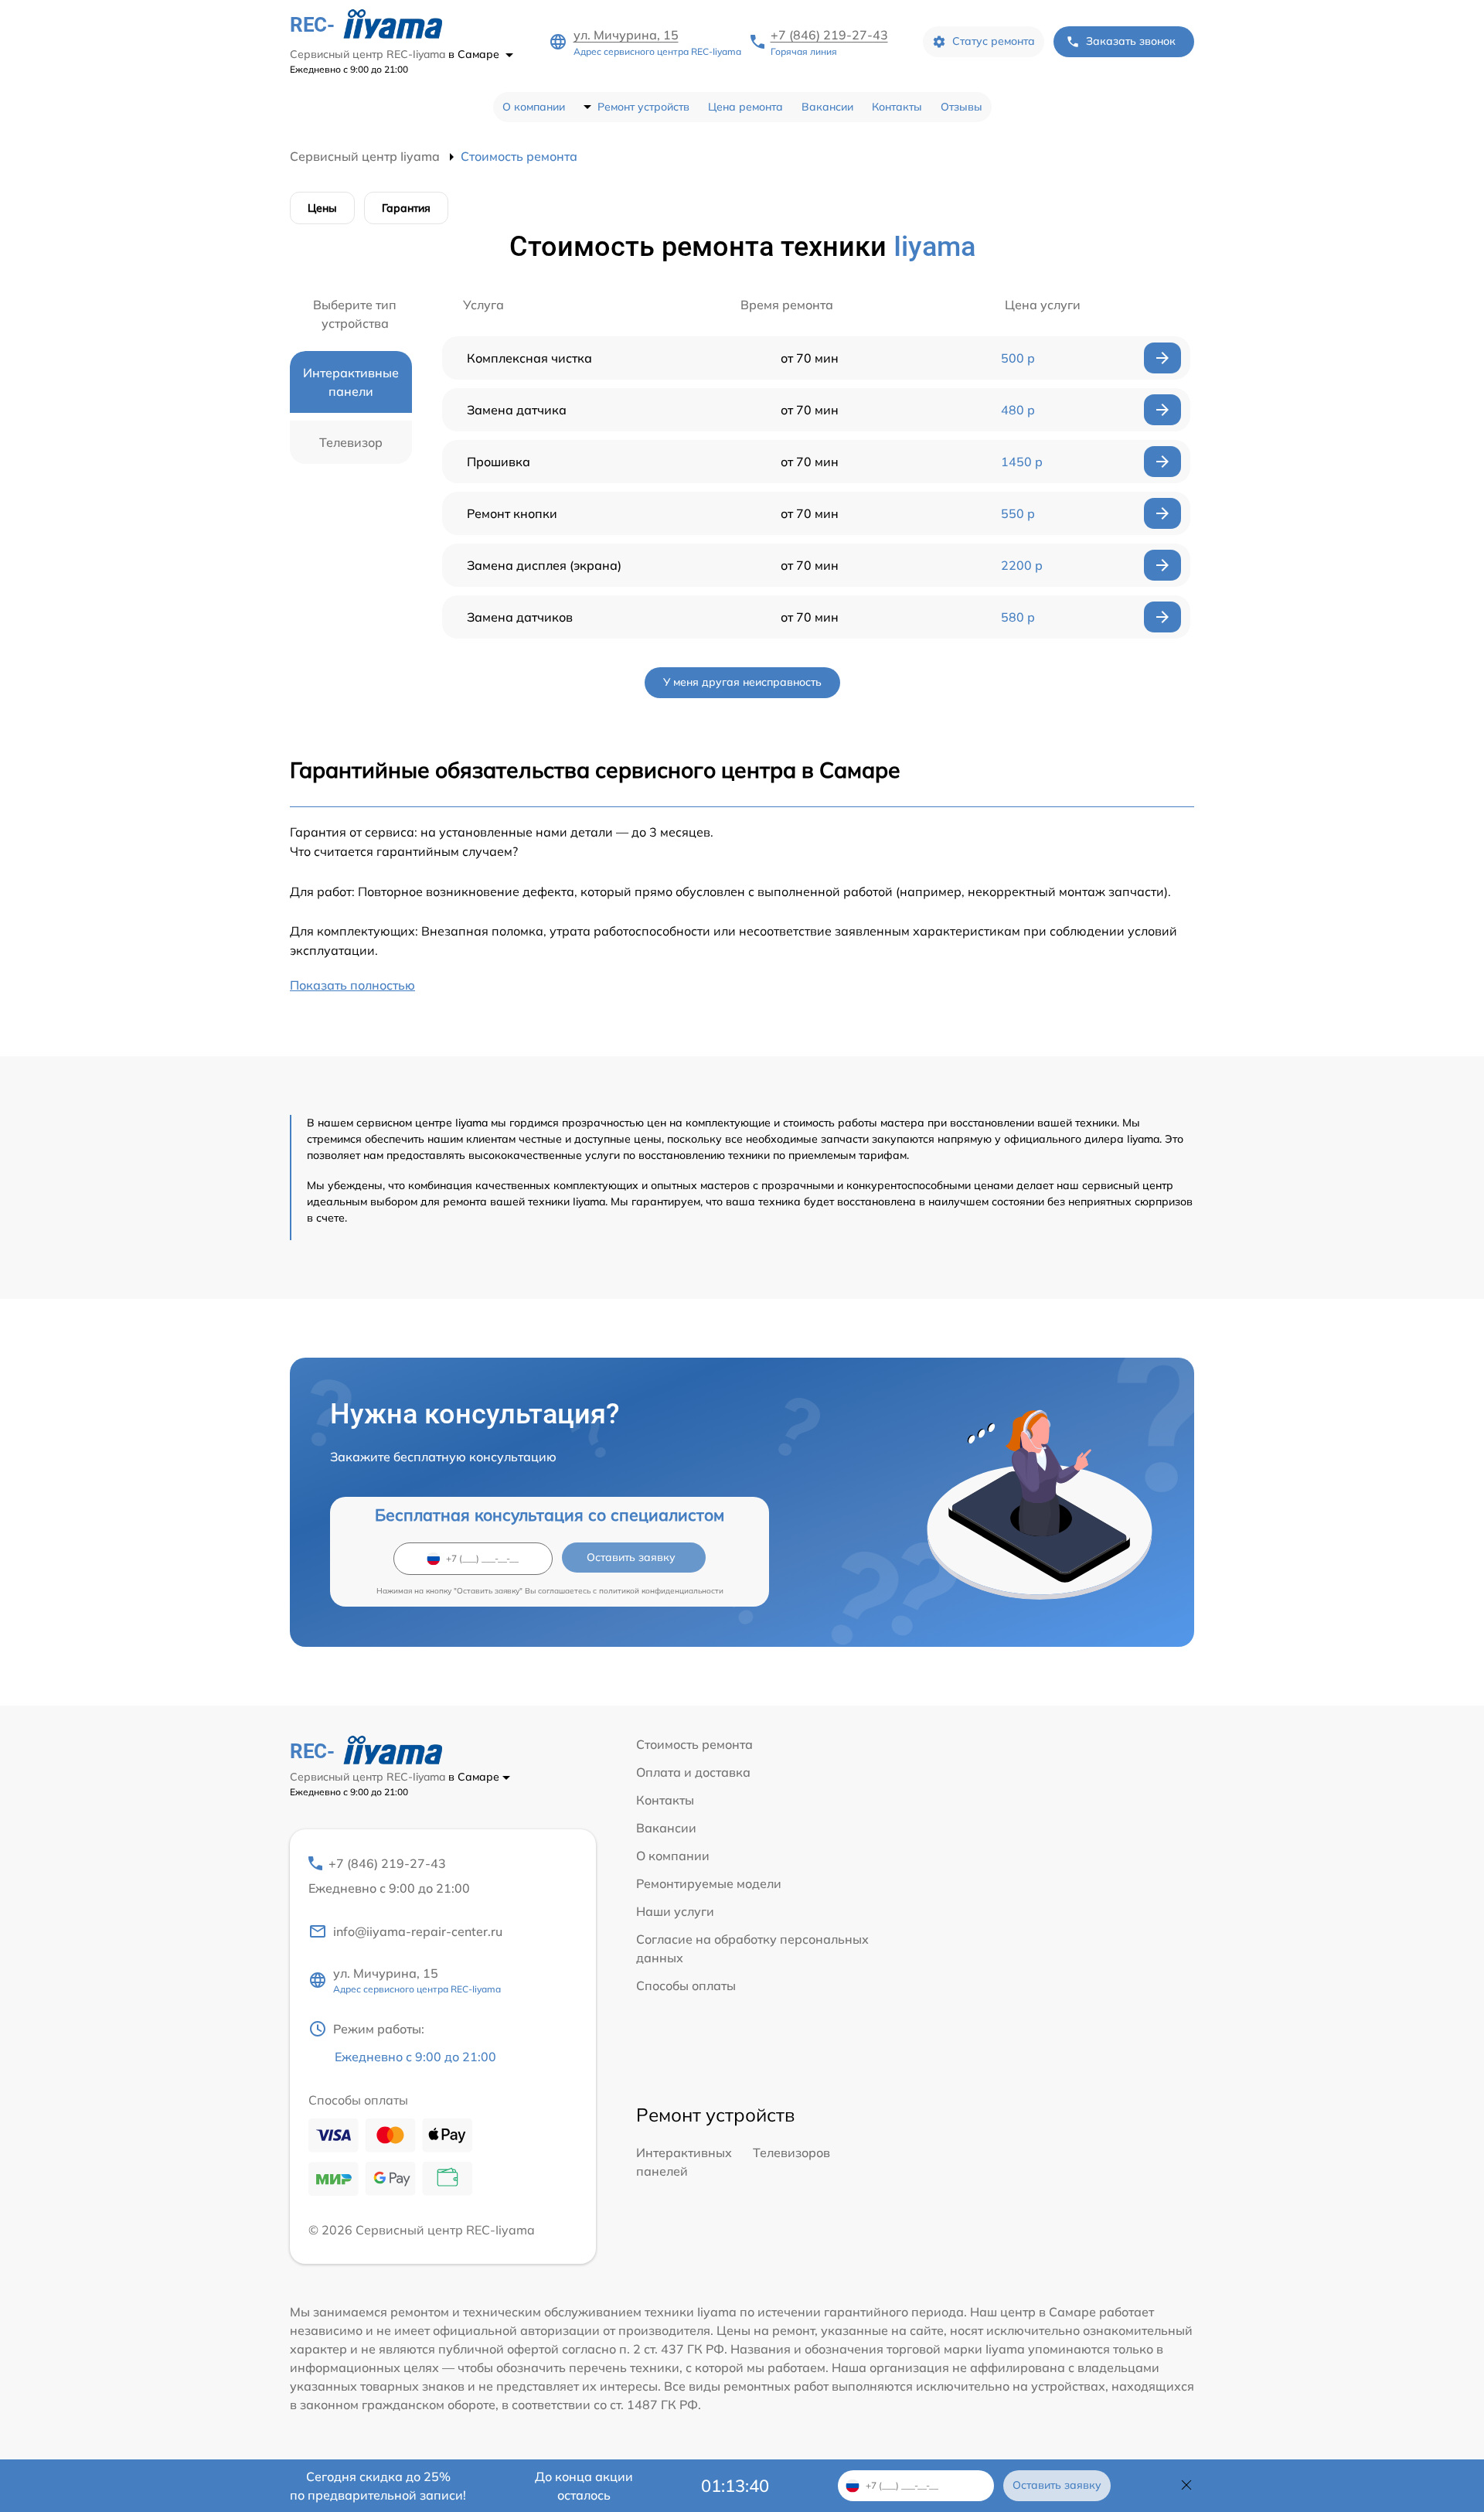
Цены (322, 208)
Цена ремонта (745, 107)
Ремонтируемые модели (709, 1883)
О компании (534, 107)
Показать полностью (352, 985)
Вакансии (827, 107)
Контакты (897, 107)
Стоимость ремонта (694, 1744)
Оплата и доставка (693, 1772)
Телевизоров (791, 2152)
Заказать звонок (1131, 41)
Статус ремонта (994, 41)
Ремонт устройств (643, 107)
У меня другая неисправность (742, 682)
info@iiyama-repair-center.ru (418, 1931)
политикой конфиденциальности (661, 1591)
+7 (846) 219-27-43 (829, 35)
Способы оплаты (686, 1985)
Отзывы (962, 107)
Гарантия (406, 208)
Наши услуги (675, 1911)
